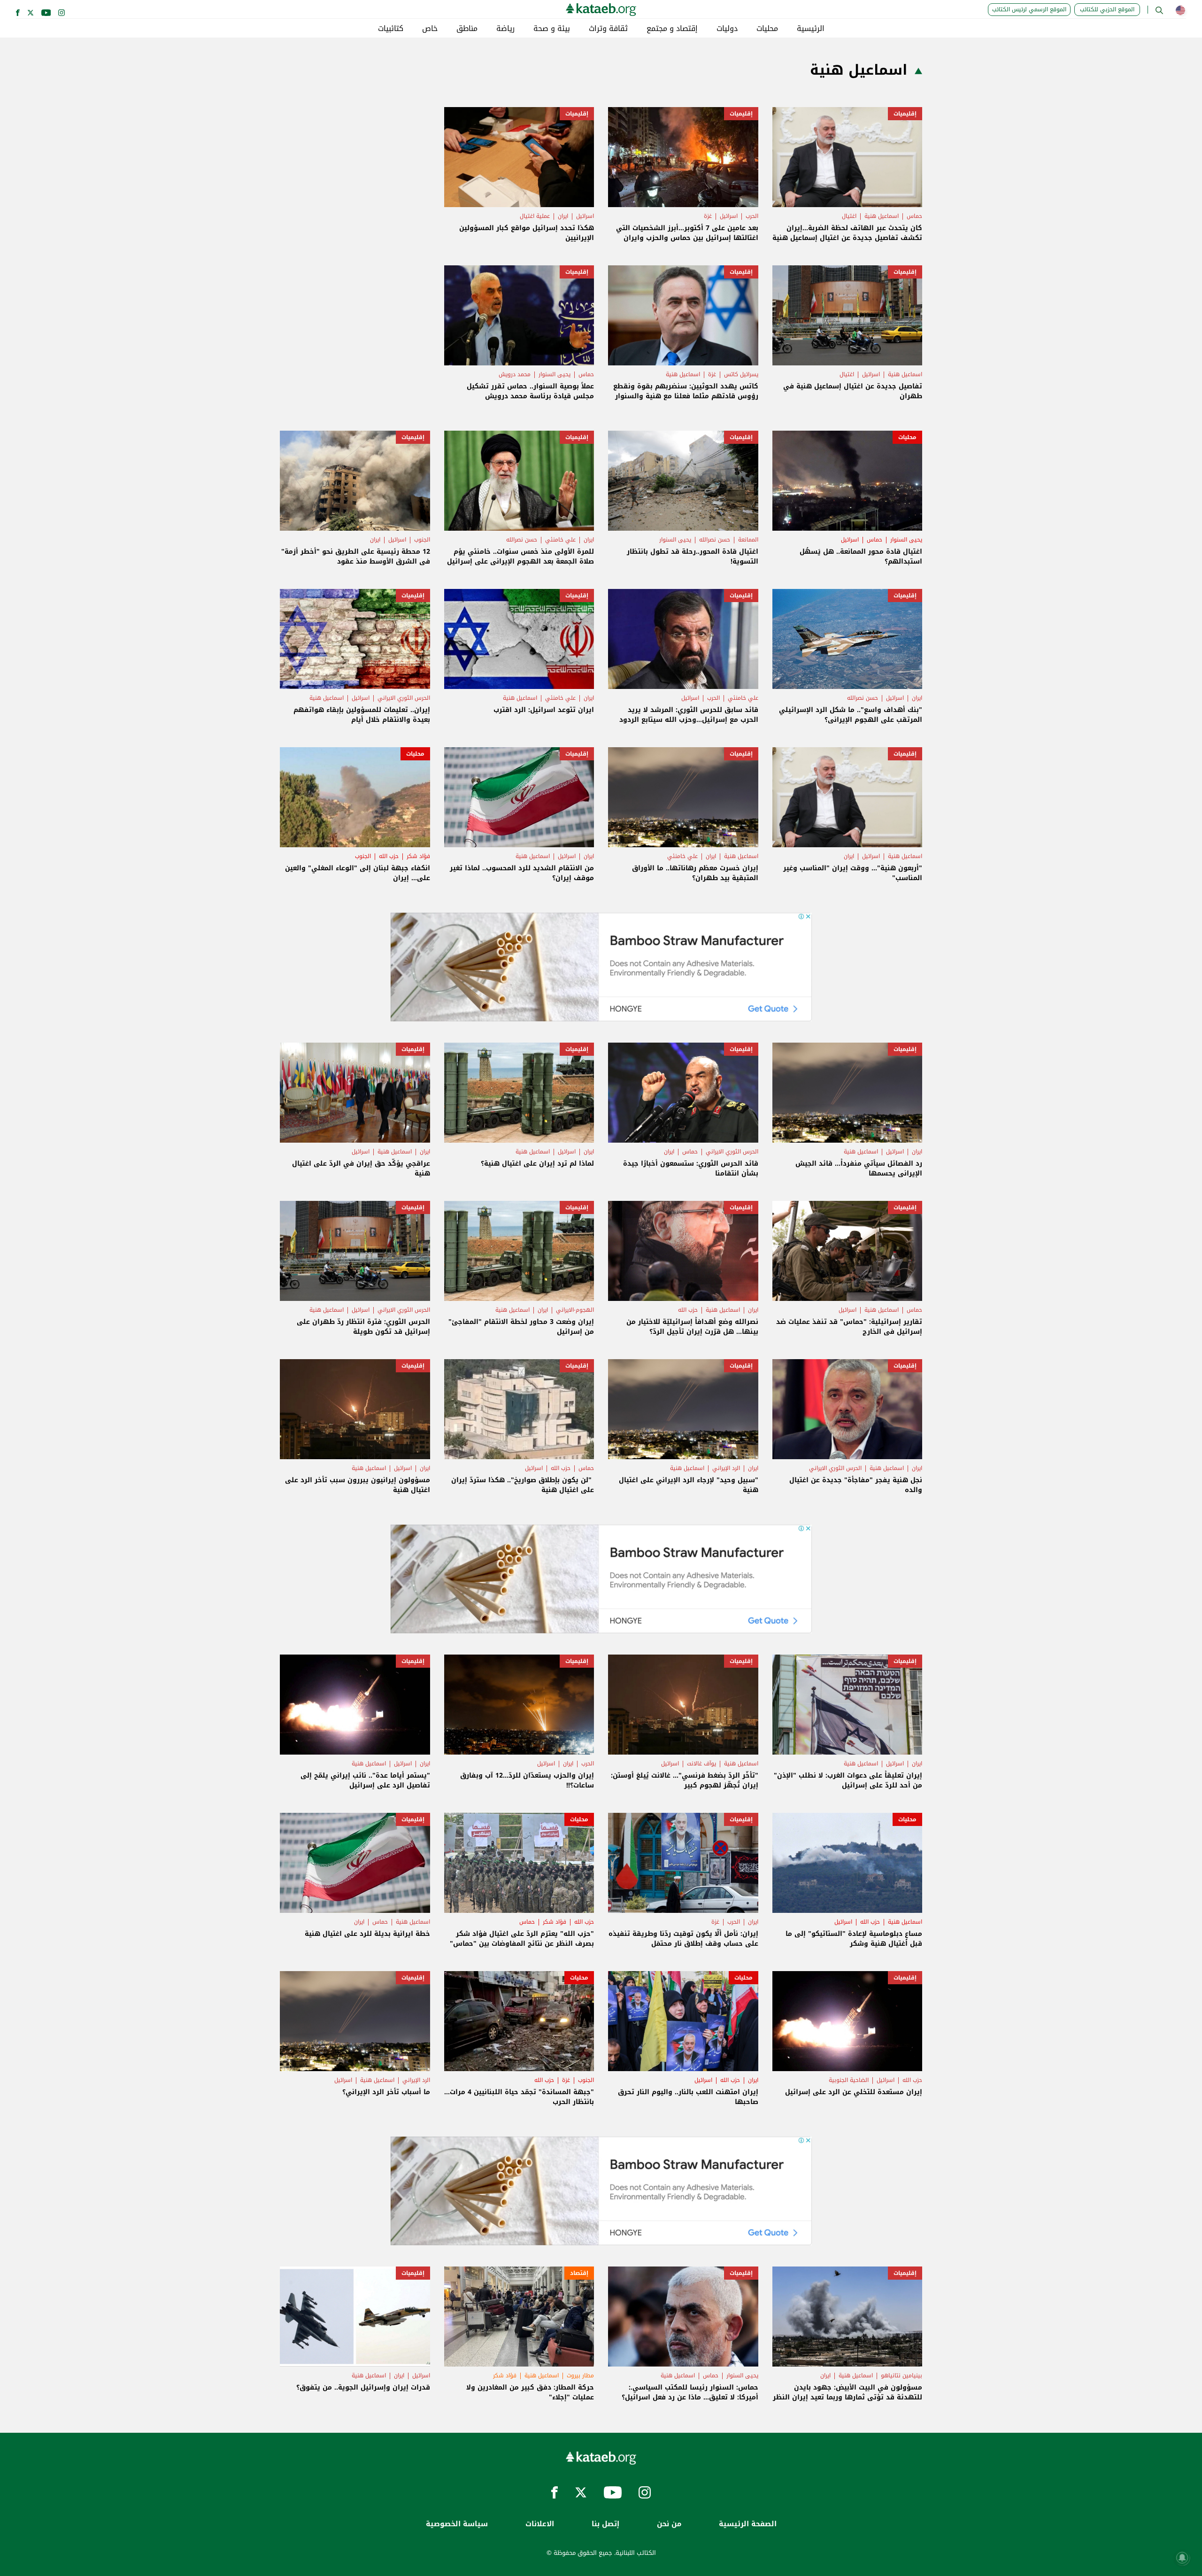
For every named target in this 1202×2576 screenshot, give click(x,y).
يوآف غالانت (701, 1764)
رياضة (505, 29)
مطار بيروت (580, 2375)
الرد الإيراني (726, 1468)
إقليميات (905, 114)
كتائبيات (391, 29)
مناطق (467, 29)
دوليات (727, 29)
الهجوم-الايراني (575, 1310)
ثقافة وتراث (608, 29)
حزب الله (389, 856)
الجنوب (422, 540)
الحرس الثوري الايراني (404, 698)
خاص (430, 29)
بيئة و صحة (552, 29)
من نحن (669, 2524)
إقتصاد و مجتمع (672, 29)
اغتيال (849, 216)
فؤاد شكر (418, 856)
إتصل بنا (605, 2524)
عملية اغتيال (535, 216)
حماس (914, 216)
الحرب (752, 216)
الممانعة (748, 540)
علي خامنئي (560, 540)
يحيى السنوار (555, 374)
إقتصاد (579, 2273)
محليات (767, 29)
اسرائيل (729, 216)
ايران (563, 216)
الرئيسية (811, 29)
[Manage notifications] (1182, 2558)
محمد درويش (515, 374)
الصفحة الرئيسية (748, 2524)
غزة (708, 216)
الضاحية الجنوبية (849, 2080)
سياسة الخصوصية (457, 2524)
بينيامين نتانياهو (901, 2375)
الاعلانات (540, 2524)
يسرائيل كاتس (741, 374)
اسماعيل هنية (882, 216)
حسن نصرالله (715, 540)
